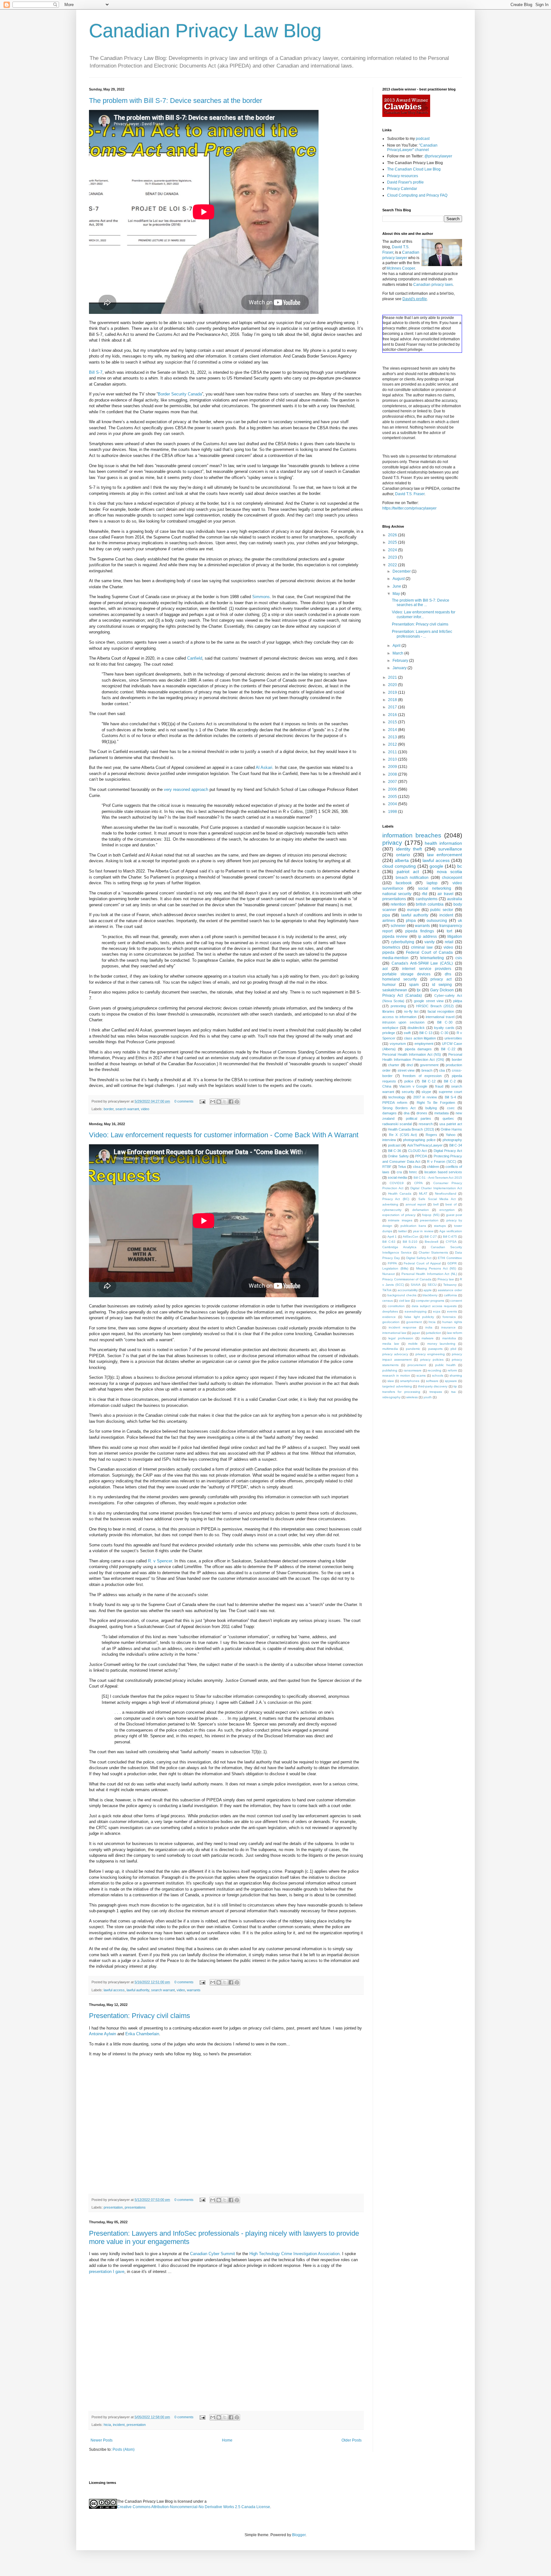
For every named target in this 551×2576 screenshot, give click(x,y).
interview (389, 1140)
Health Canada (400, 1194)
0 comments (184, 1101)
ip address (427, 937)
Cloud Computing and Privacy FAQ (417, 195)
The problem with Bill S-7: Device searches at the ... (421, 603)
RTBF (387, 1167)
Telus (402, 1167)
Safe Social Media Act (437, 1199)
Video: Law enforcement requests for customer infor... (424, 614)
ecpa (437, 1311)
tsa (453, 1392)
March (398, 653)
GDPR (452, 1263)
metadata (441, 1113)
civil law (404, 1301)
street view (406, 1070)
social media (397, 1177)
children (433, 1167)
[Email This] (213, 1102)
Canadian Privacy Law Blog (205, 31)
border (109, 1109)
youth (428, 1397)
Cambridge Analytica (399, 1247)
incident (119, 2425)
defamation (421, 1210)
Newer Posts (102, 2440)
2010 (393, 759)
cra (399, 1172)
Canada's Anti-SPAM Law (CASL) (422, 963)
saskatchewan (395, 990)
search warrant (127, 1109)
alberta (402, 860)
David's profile (415, 299)
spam (414, 985)
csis (459, 958)
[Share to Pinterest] (237, 1102)
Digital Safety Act (419, 1258)
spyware (451, 1381)
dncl (410, 1065)
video (145, 1109)
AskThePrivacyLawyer (425, 1145)
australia (455, 899)
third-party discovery (433, 1386)
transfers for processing (401, 1392)
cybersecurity (392, 1210)
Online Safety (398, 1156)
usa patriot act (451, 1124)
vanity (430, 942)
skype (426, 1092)
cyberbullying (403, 942)
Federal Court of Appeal (422, 1263)
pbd (453, 1349)
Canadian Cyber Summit (213, 2254)
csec (451, 1108)
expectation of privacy (399, 1215)
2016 (393, 715)
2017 (393, 707)
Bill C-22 (448, 1049)
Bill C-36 (395, 1151)
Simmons (261, 597)
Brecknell (431, 1242)
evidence (389, 1317)
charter (394, 1065)
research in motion (396, 1375)
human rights (452, 1322)
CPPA (419, 1183)
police (409, 1081)
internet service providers (427, 969)
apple (428, 1290)
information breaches (412, 835)
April (397, 646)
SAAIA (416, 1285)
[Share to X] (225, 1102)
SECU (432, 1285)
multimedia (390, 1349)
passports (435, 1349)
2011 (393, 752)
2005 (393, 797)
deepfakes (390, 1311)
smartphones (410, 1381)
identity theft (409, 849)
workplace (390, 1028)
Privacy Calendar (402, 189)
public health (445, 1365)
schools (438, 1375)
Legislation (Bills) (395, 1268)
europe (413, 910)
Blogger (299, 2535)
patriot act (408, 872)
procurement (417, 1365)
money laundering (441, 1344)
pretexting (398, 1006)
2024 (393, 550)
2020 (393, 685)
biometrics (391, 947)
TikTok (387, 1290)
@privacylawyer (438, 156)
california (450, 1295)
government (429, 1065)
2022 (393, 565)
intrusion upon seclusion (403, 1022)
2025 (393, 542)
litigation (455, 937)
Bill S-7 (96, 372)
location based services (443, 1172)
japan (416, 1333)
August (399, 579)
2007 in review (425, 1097)
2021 (393, 677)
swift (407, 1033)
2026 (393, 535)
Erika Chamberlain (142, 2034)
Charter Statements (433, 1252)
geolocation (391, 1322)
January (400, 668)
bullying (431, 1108)
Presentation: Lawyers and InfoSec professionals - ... (422, 634)
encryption (447, 1210)
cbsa (417, 1167)
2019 (393, 692)
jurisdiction (434, 1333)
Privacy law (446, 1279)
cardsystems (427, 899)
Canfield (195, 658)
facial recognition (441, 1011)
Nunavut (389, 1274)
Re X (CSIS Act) (403, 1135)
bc (460, 866)
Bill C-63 (389, 1242)
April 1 (392, 1237)
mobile (413, 1344)
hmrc (413, 1172)
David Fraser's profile (405, 182)
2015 (393, 722)
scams (421, 1375)
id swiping (442, 985)
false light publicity (419, 1317)
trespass (436, 1392)
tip (455, 1386)
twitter (403, 1231)
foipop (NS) (431, 1215)
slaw (391, 1381)
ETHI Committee (450, 1258)
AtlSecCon (411, 1237)
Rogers (431, 1135)
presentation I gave (107, 2272)
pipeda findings (420, 931)
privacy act (441, 979)
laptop (432, 883)
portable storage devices (406, 974)
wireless (412, 1397)
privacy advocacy (395, 1354)
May (397, 594)
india (429, 1327)
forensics (449, 1317)
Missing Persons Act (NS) (436, 1268)
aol (385, 969)
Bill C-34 (456, 1145)
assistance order (450, 1290)
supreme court (450, 1092)
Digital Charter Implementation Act (436, 1188)
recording (434, 1370)
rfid (425, 894)
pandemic (413, 1349)
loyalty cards (444, 1028)
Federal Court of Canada (429, 952)
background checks (402, 1295)
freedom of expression (422, 1076)
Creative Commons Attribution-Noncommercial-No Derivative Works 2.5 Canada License (194, 2507)
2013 (393, 737)
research (426, 1124)
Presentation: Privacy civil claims (140, 2016)
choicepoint (452, 878)
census (388, 1301)
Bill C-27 (431, 1237)
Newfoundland (446, 1194)
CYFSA (451, 1242)
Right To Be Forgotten (436, 1103)
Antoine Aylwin (103, 2034)
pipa (386, 915)
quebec (448, 1118)
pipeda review (395, 937)
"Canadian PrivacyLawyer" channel (412, 148)
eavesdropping (416, 1311)
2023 (393, 557)
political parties (419, 1118)
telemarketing (432, 958)
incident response (403, 1327)
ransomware (413, 1370)
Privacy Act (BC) (396, 1199)
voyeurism (398, 1044)
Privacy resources (403, 176)
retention (398, 904)
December (402, 571)
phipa (411, 921)
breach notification (412, 878)
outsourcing (437, 921)
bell (436, 1204)
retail (449, 942)
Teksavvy (450, 1285)
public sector (442, 910)
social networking (435, 888)
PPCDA (421, 1156)
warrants (194, 1990)
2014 (393, 730)
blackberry (430, 1295)
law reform (455, 1333)
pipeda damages (418, 1049)
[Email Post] (202, 1101)
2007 (393, 782)
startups (440, 1226)
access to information (399, 1017)
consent (456, 1301)
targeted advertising (397, 1386)
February (401, 661)
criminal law (422, 947)
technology (397, 1097)
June (397, 586)
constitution (396, 1306)
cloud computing (399, 866)
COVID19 (397, 1183)
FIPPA (392, 1263)
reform (452, 1370)
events (452, 1311)
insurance (448, 1327)
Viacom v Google (413, 1086)
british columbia (430, 904)
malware (428, 1338)
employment (424, 1044)
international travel (440, 1017)
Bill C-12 (429, 1081)
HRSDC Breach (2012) (435, 1006)
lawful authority (138, 1990)
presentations (135, 2207)
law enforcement (444, 855)
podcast (423, 139)
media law (391, 1344)
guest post (454, 1215)
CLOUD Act (417, 1151)
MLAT (423, 1194)
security (408, 1092)
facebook (404, 883)
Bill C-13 (426, 1033)
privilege (389, 1033)
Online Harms (451, 1129)
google (436, 866)
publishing (390, 1370)
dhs (448, 974)
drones (422, 1113)
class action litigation (420, 1038)
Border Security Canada (180, 394)
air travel (445, 894)
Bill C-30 (445, 1022)
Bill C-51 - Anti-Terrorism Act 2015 (438, 1178)
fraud (439, 1086)
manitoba (449, 1338)
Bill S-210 (410, 1242)
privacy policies (432, 1360)
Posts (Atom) (124, 2449)
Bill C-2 (450, 1081)
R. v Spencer (160, 1561)
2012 (393, 744)
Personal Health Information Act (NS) (412, 1054)
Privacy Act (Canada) (402, 995)
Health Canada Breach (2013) (411, 1129)
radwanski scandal (397, 1124)
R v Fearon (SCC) (442, 1161)
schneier (398, 926)
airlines (389, 921)
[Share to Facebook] (231, 1102)
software (432, 1381)
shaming (456, 1375)
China (387, 1086)
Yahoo (451, 1135)
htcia (107, 2425)
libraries (388, 1011)
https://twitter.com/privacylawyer (409, 508)
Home (227, 2440)
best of (451, 1204)
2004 (393, 804)
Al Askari (264, 767)
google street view (429, 1001)
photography (452, 1140)
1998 (393, 812)
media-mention (395, 958)
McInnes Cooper (401, 268)
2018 (393, 700)
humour (389, 985)
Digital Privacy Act (448, 1151)
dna (407, 1113)
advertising (390, 1204)
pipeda (388, 952)
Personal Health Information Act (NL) (429, 1274)
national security (397, 894)
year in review (423, 1231)
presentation (113, 2207)
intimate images (400, 1220)
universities (453, 1038)
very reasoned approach (186, 789)
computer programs (430, 1301)
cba (442, 1070)
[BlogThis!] (219, 1102)
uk (460, 921)
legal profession (401, 1338)
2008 (393, 774)
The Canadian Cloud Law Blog (414, 169)
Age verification (451, 1231)
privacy (392, 843)
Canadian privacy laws (433, 285)
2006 (393, 789)
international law (394, 1333)
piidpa (458, 1001)
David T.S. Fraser (410, 494)
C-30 (444, 1033)
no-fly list (411, 1011)
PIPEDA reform (395, 1103)
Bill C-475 (450, 1237)
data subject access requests (434, 1306)
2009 (393, 767)
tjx (419, 990)
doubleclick (416, 1028)
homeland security (400, 979)
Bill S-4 (450, 1097)
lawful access (114, 1990)
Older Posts (352, 2440)
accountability (408, 1290)
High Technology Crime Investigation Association (294, 2254)
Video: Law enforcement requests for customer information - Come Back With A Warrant (224, 1135)
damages (389, 1113)
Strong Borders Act (399, 1108)
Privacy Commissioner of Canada (407, 1279)
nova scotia (449, 872)
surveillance (450, 849)
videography (391, 1397)
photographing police (419, 1140)
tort (449, 931)
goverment (414, 1322)
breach (427, 1070)
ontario (403, 855)
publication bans (413, 1226)
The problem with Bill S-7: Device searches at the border (176, 101)
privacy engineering (430, 1354)
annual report (416, 1204)
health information (443, 843)
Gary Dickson (442, 990)
